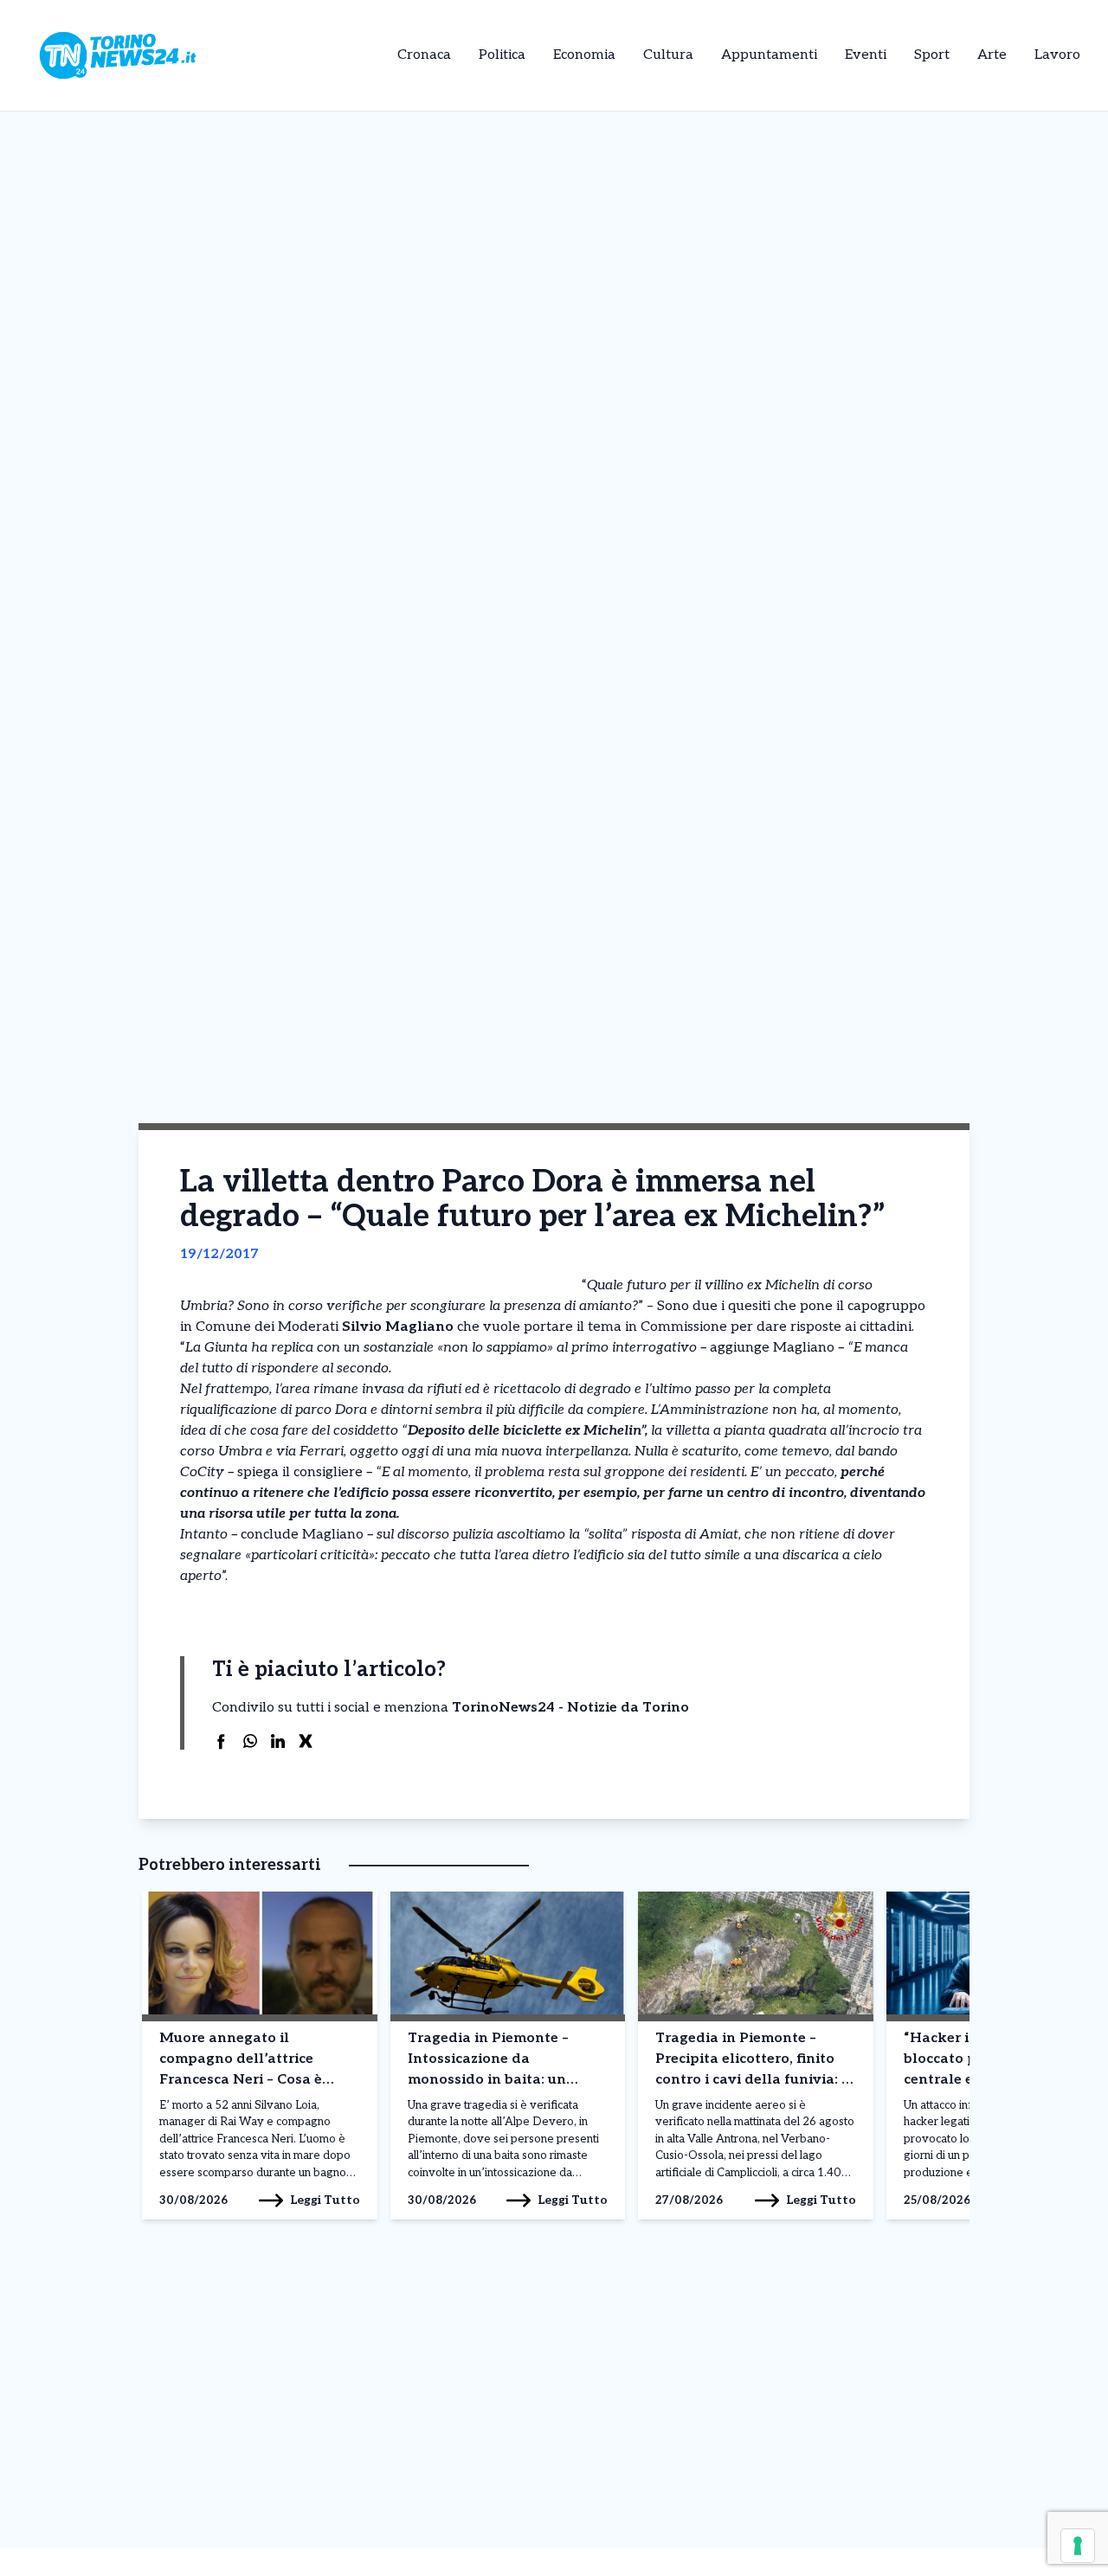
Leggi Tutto (325, 2200)
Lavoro (1057, 55)
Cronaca (424, 55)
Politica (502, 55)
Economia (584, 55)
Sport (932, 55)
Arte (992, 55)
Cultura (668, 55)
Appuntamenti (769, 55)
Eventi (866, 55)
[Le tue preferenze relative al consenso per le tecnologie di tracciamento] (1078, 2546)
